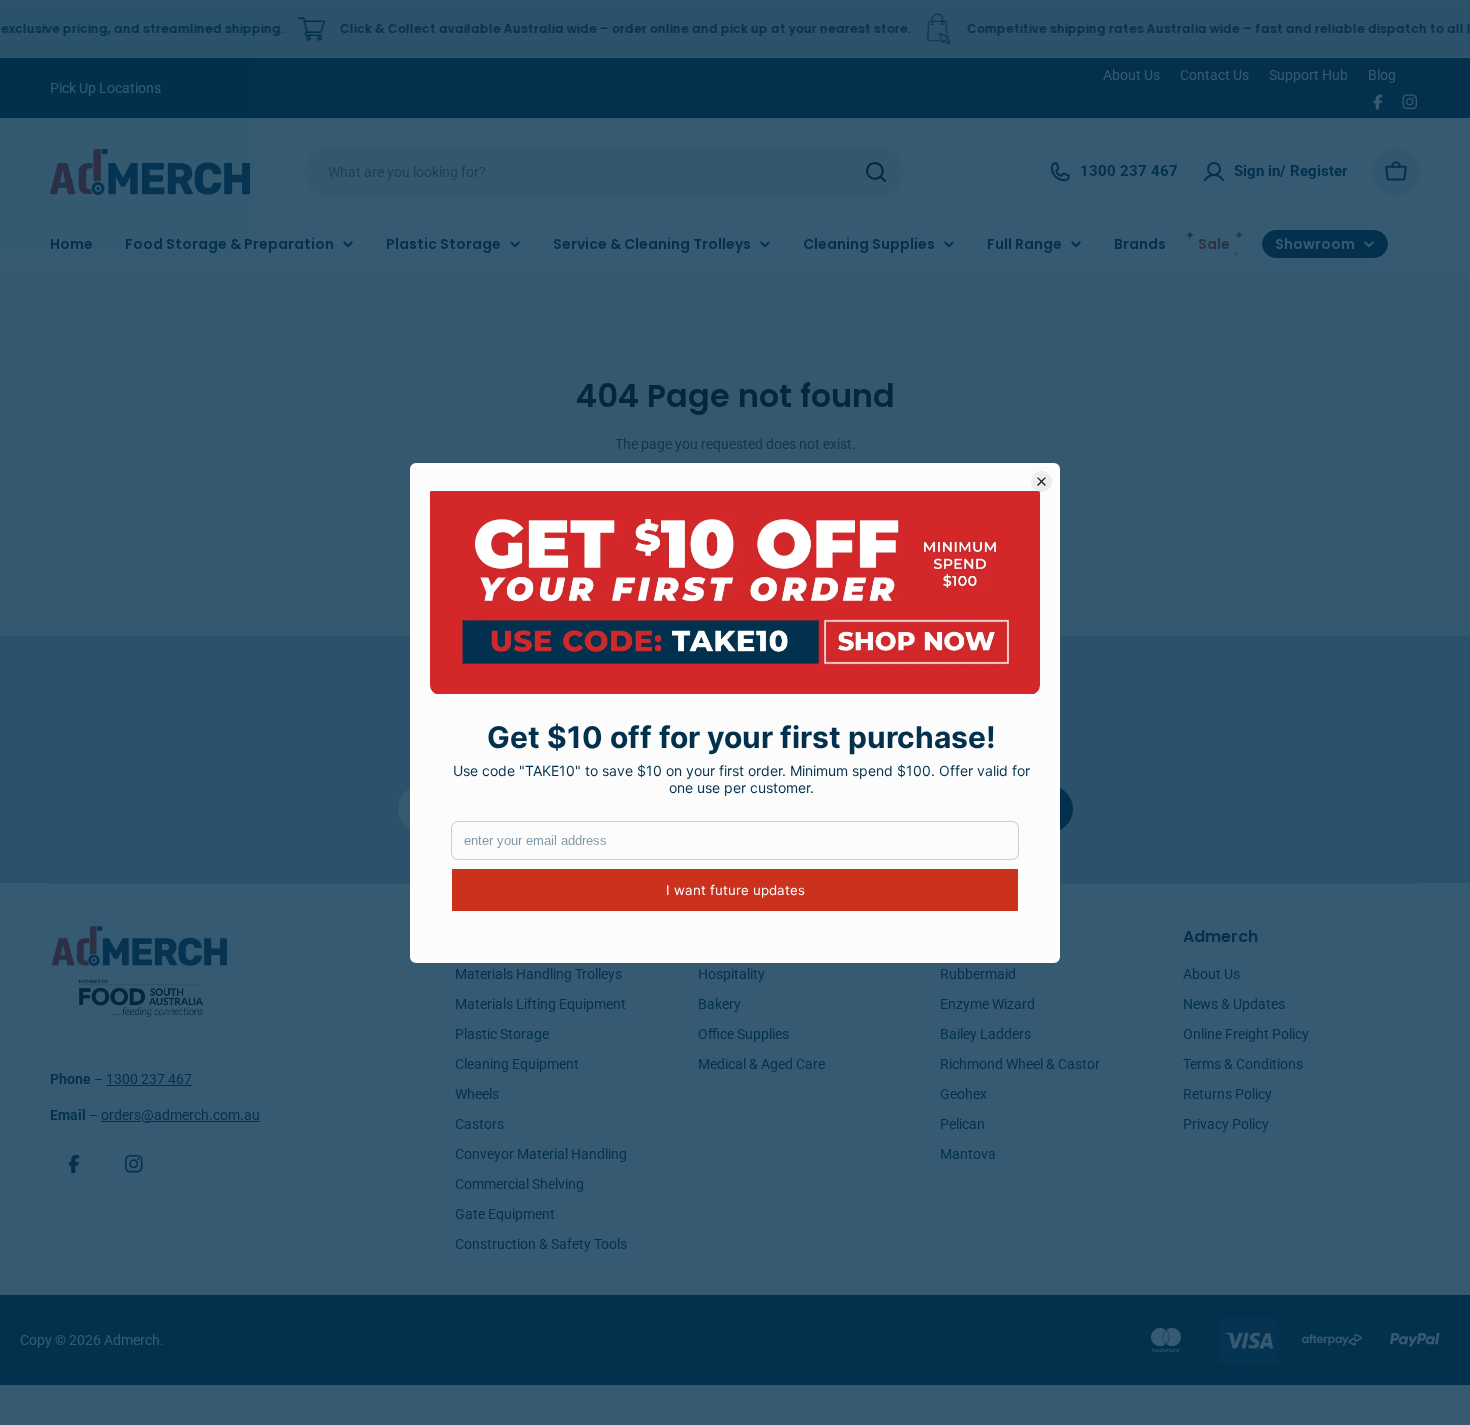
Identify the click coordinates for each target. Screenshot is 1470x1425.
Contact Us (1214, 75)
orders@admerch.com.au (180, 1115)
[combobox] (604, 172)
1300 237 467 (149, 1079)
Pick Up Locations (105, 88)
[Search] (876, 172)
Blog (1382, 75)
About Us (1131, 75)
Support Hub (1308, 75)
